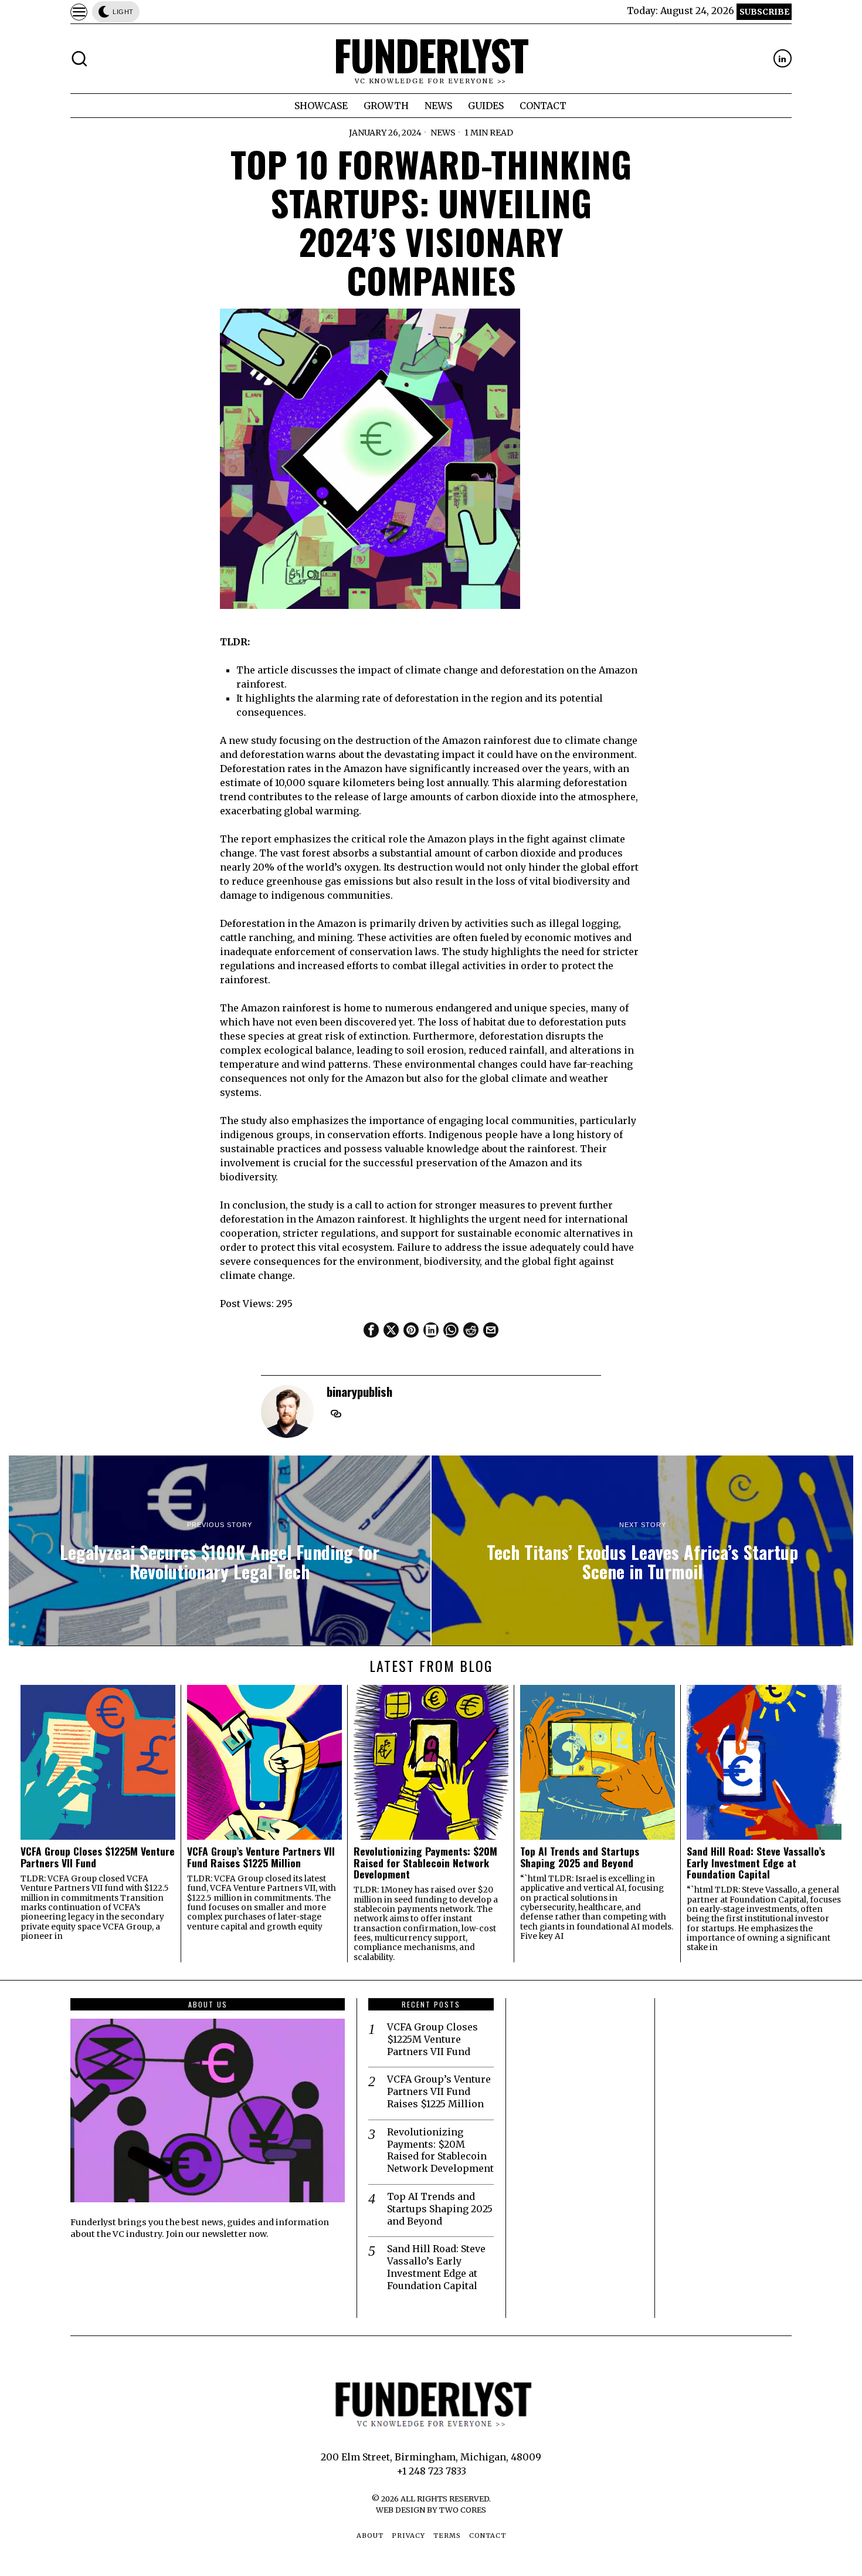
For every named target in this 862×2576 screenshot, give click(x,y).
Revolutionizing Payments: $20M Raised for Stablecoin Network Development (425, 1863)
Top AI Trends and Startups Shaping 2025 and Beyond (580, 1857)
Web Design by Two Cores (431, 2510)
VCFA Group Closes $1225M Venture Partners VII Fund (98, 1857)
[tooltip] (783, 58)
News (443, 133)
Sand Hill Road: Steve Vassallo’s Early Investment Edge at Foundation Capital (756, 1863)
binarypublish (359, 1391)
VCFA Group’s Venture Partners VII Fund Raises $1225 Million (261, 1857)
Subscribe (764, 12)
